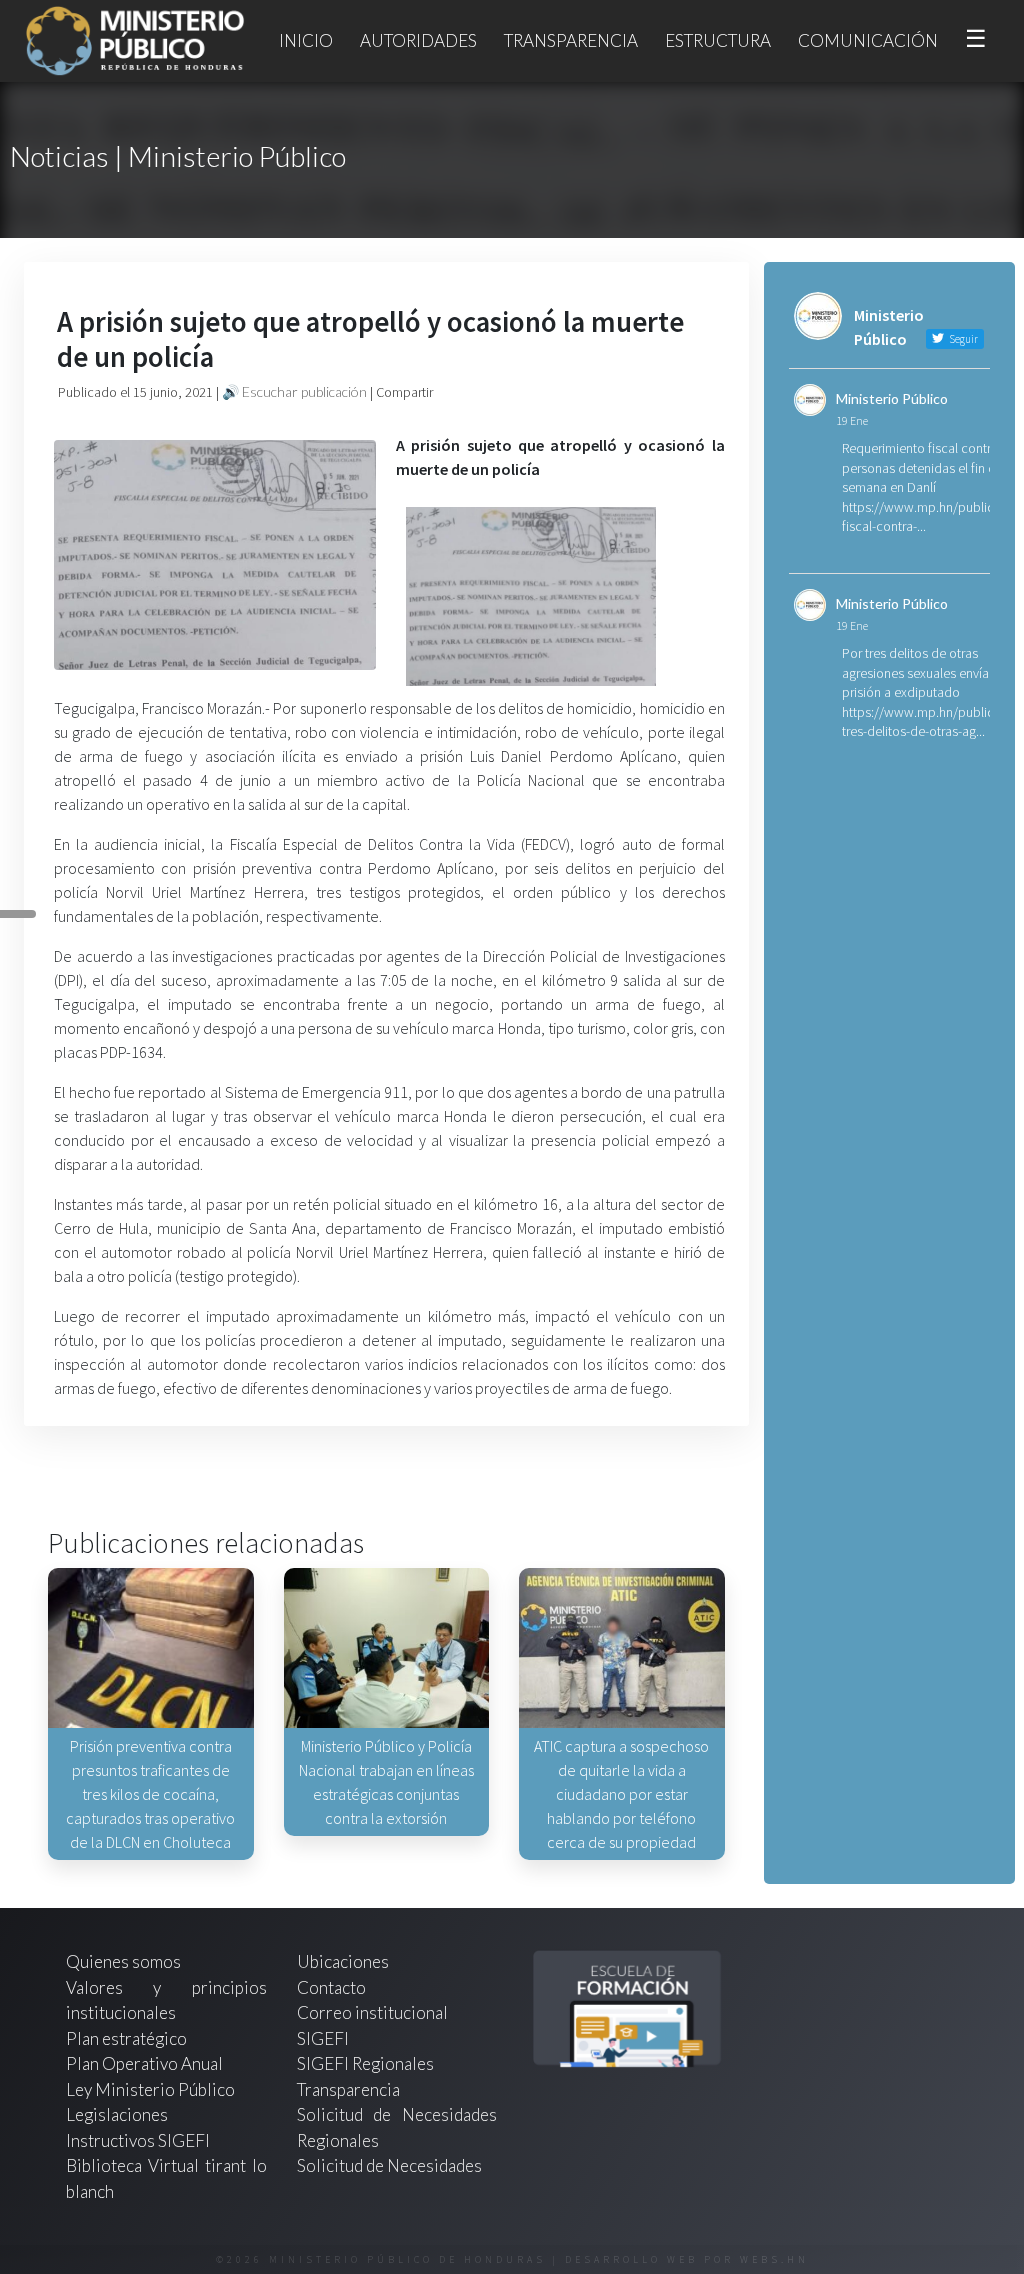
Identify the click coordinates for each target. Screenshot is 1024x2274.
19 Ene (852, 420)
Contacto (331, 1987)
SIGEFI (323, 2038)
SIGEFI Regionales (365, 2063)
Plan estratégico (128, 2038)
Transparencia (571, 40)
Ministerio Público (892, 398)
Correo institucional (372, 2012)
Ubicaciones (343, 1961)
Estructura (718, 40)
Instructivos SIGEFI (138, 2140)
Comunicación (868, 40)
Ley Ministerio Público (150, 2089)
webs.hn (774, 2259)
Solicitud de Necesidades (389, 2165)
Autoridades (418, 40)
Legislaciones (117, 2114)
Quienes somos (123, 1961)
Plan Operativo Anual (144, 2063)
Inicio (306, 40)
